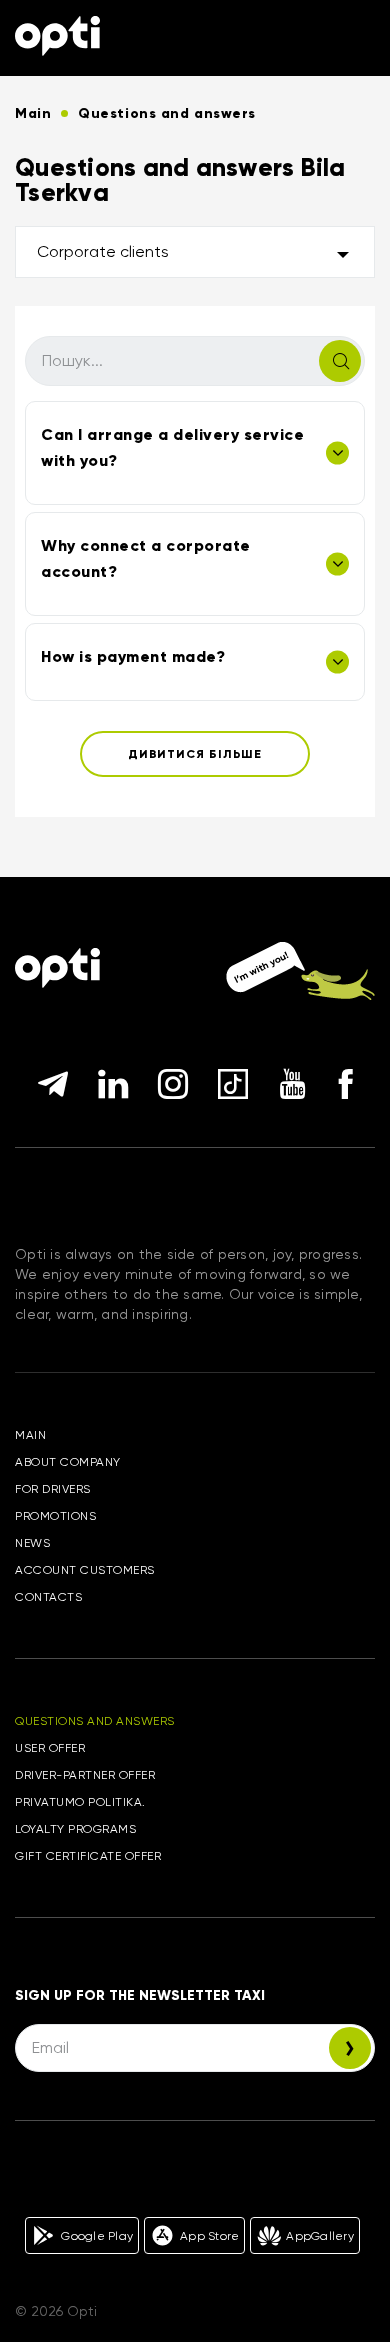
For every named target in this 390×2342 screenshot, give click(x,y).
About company (68, 1462)
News (32, 1543)
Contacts (48, 1597)
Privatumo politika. (80, 1802)
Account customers (85, 1570)
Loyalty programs (75, 1829)
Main (30, 1435)
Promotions (55, 1516)
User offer (50, 1748)
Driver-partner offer (85, 1775)
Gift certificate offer (88, 1856)
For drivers (53, 1489)
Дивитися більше (195, 754)
